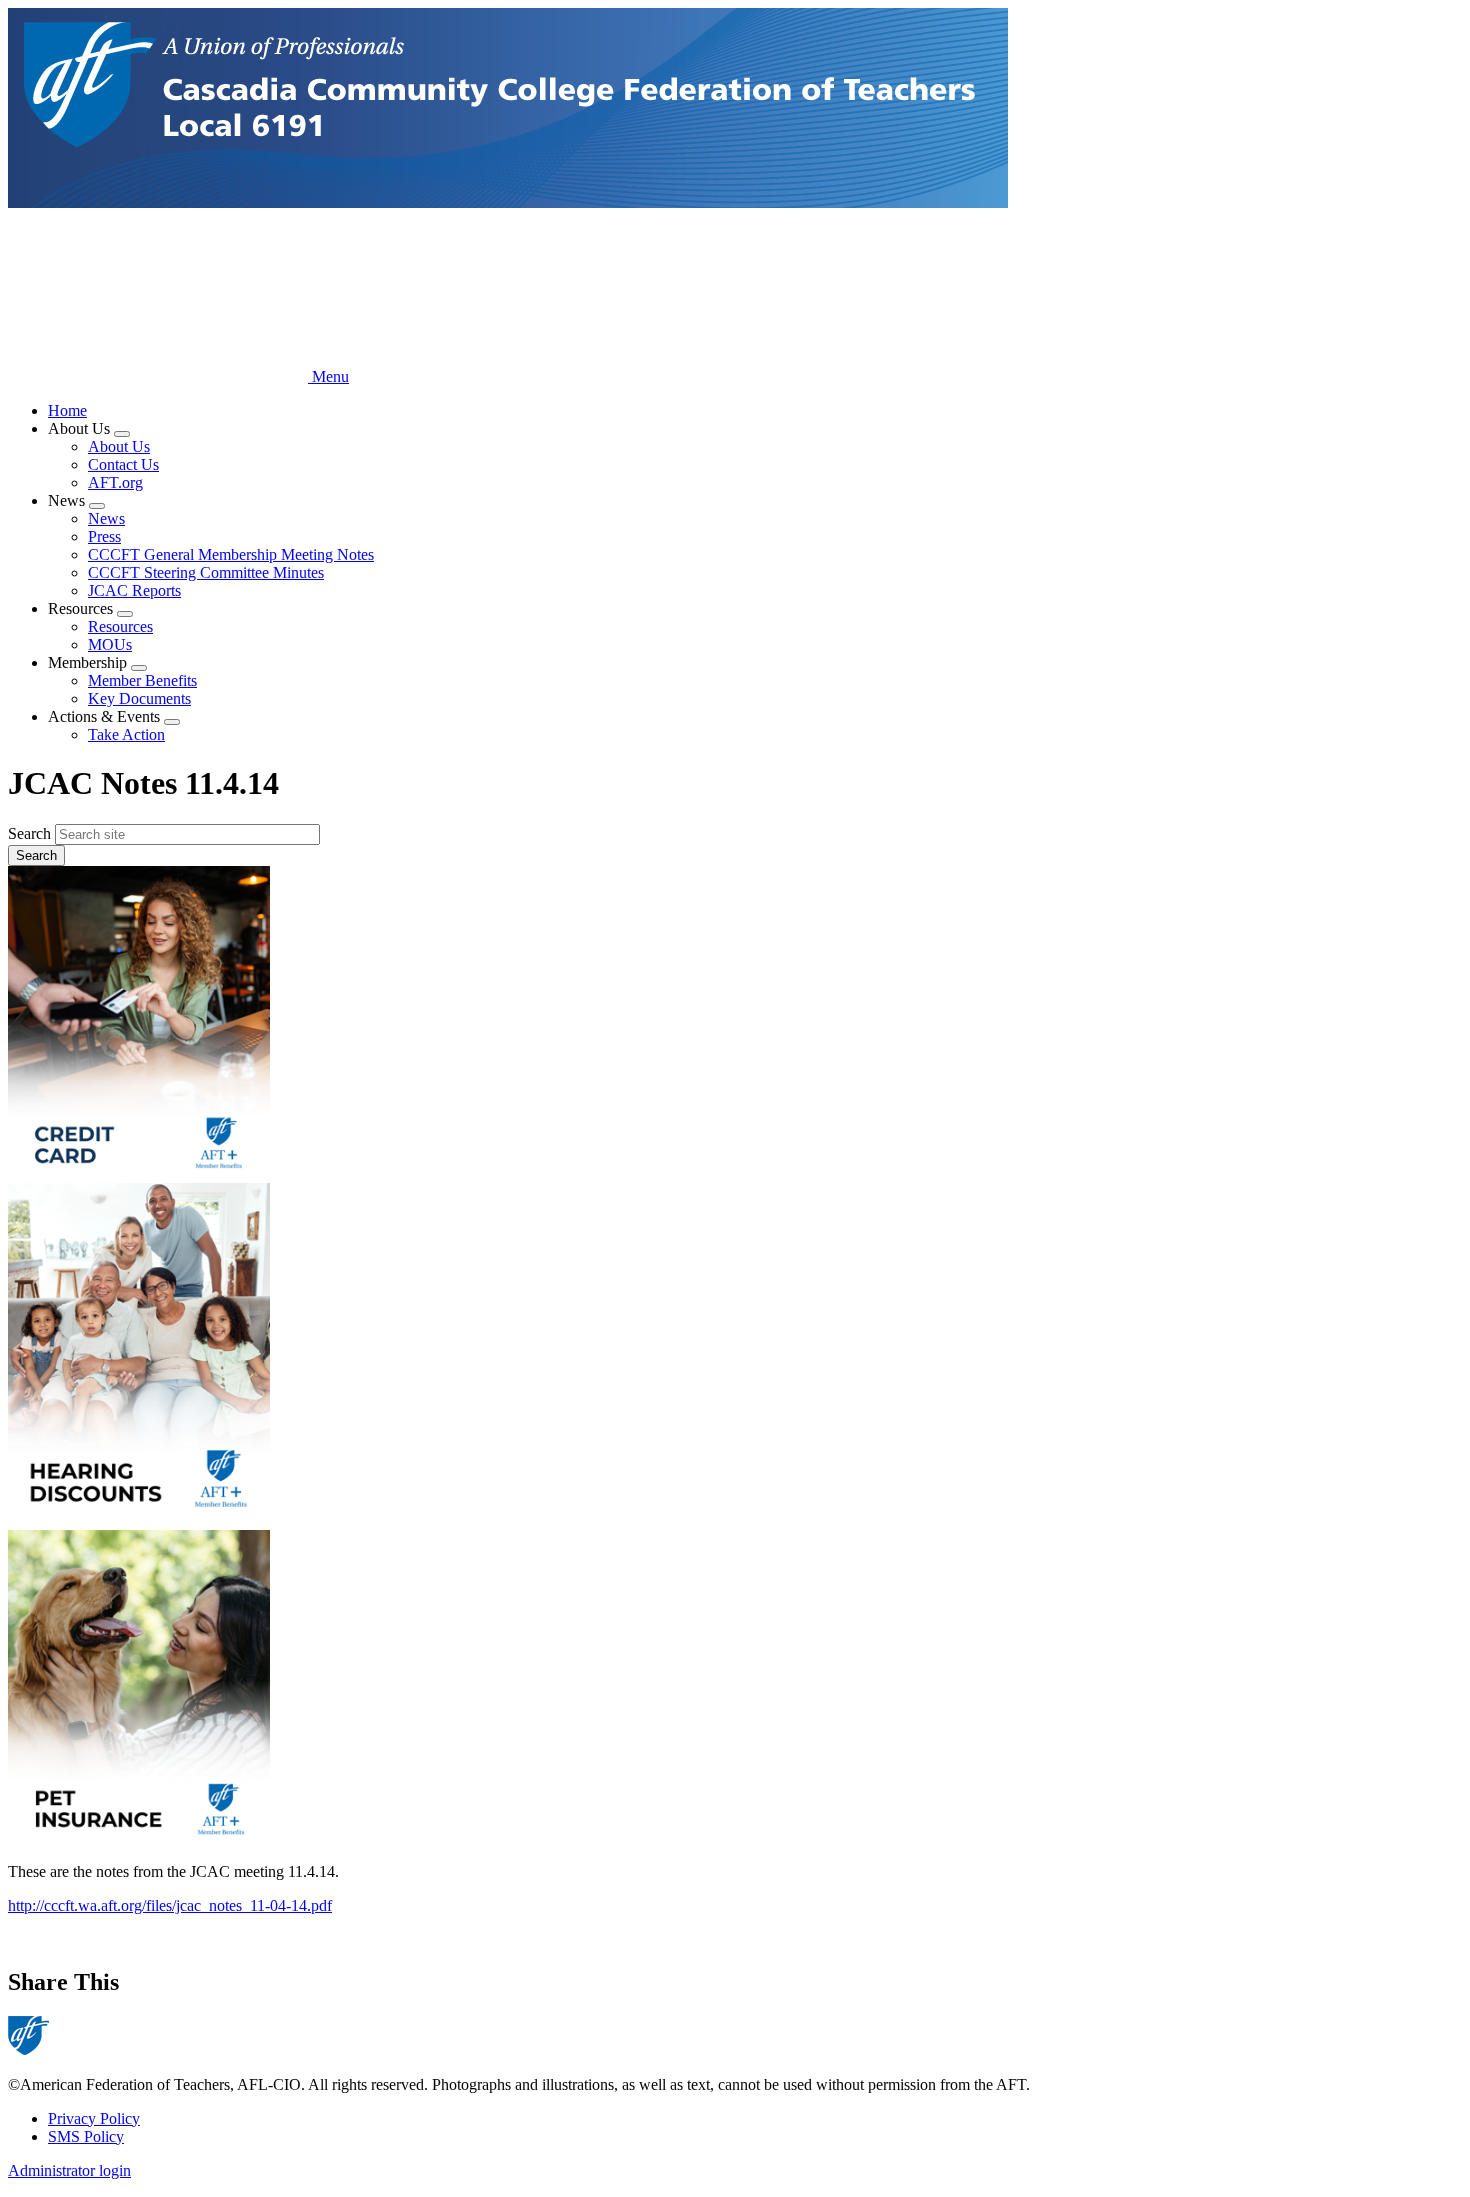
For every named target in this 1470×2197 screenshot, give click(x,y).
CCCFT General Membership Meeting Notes (231, 554)
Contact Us (123, 464)
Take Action (126, 734)
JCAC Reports (134, 590)
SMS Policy (86, 2136)
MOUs (110, 644)
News (106, 518)
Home (67, 410)
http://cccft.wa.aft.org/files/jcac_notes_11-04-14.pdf (170, 1905)
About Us (119, 446)
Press (104, 536)
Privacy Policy (94, 2118)
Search (29, 833)
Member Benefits (142, 680)
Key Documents (139, 698)
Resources (120, 626)
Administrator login (69, 2170)
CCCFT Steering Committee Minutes (206, 572)
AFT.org (115, 482)
